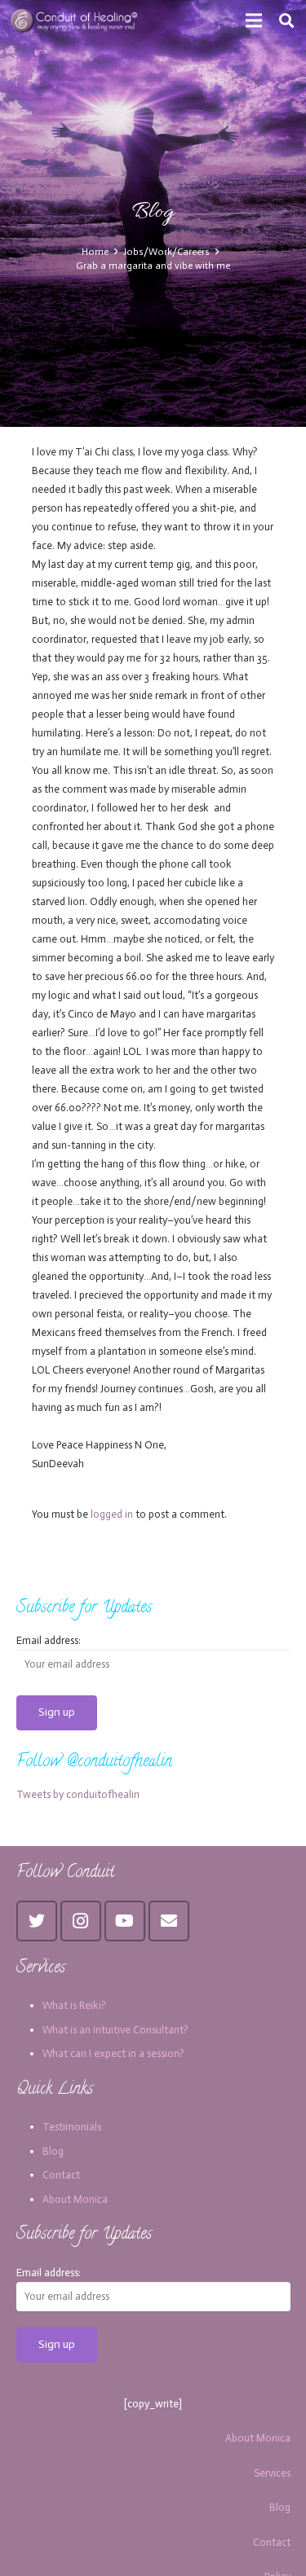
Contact (61, 2175)
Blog (53, 2151)
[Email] (169, 1921)
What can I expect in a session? (113, 2053)
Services (272, 2473)
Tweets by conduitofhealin (78, 1794)
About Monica (75, 2199)
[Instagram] (81, 1921)
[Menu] (254, 20)
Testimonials (72, 2127)
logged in (112, 1514)
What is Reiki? (74, 2005)
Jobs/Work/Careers (166, 252)
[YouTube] (125, 1921)
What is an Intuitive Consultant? (115, 2030)
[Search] (286, 20)
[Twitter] (37, 1921)
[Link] (75, 20)
